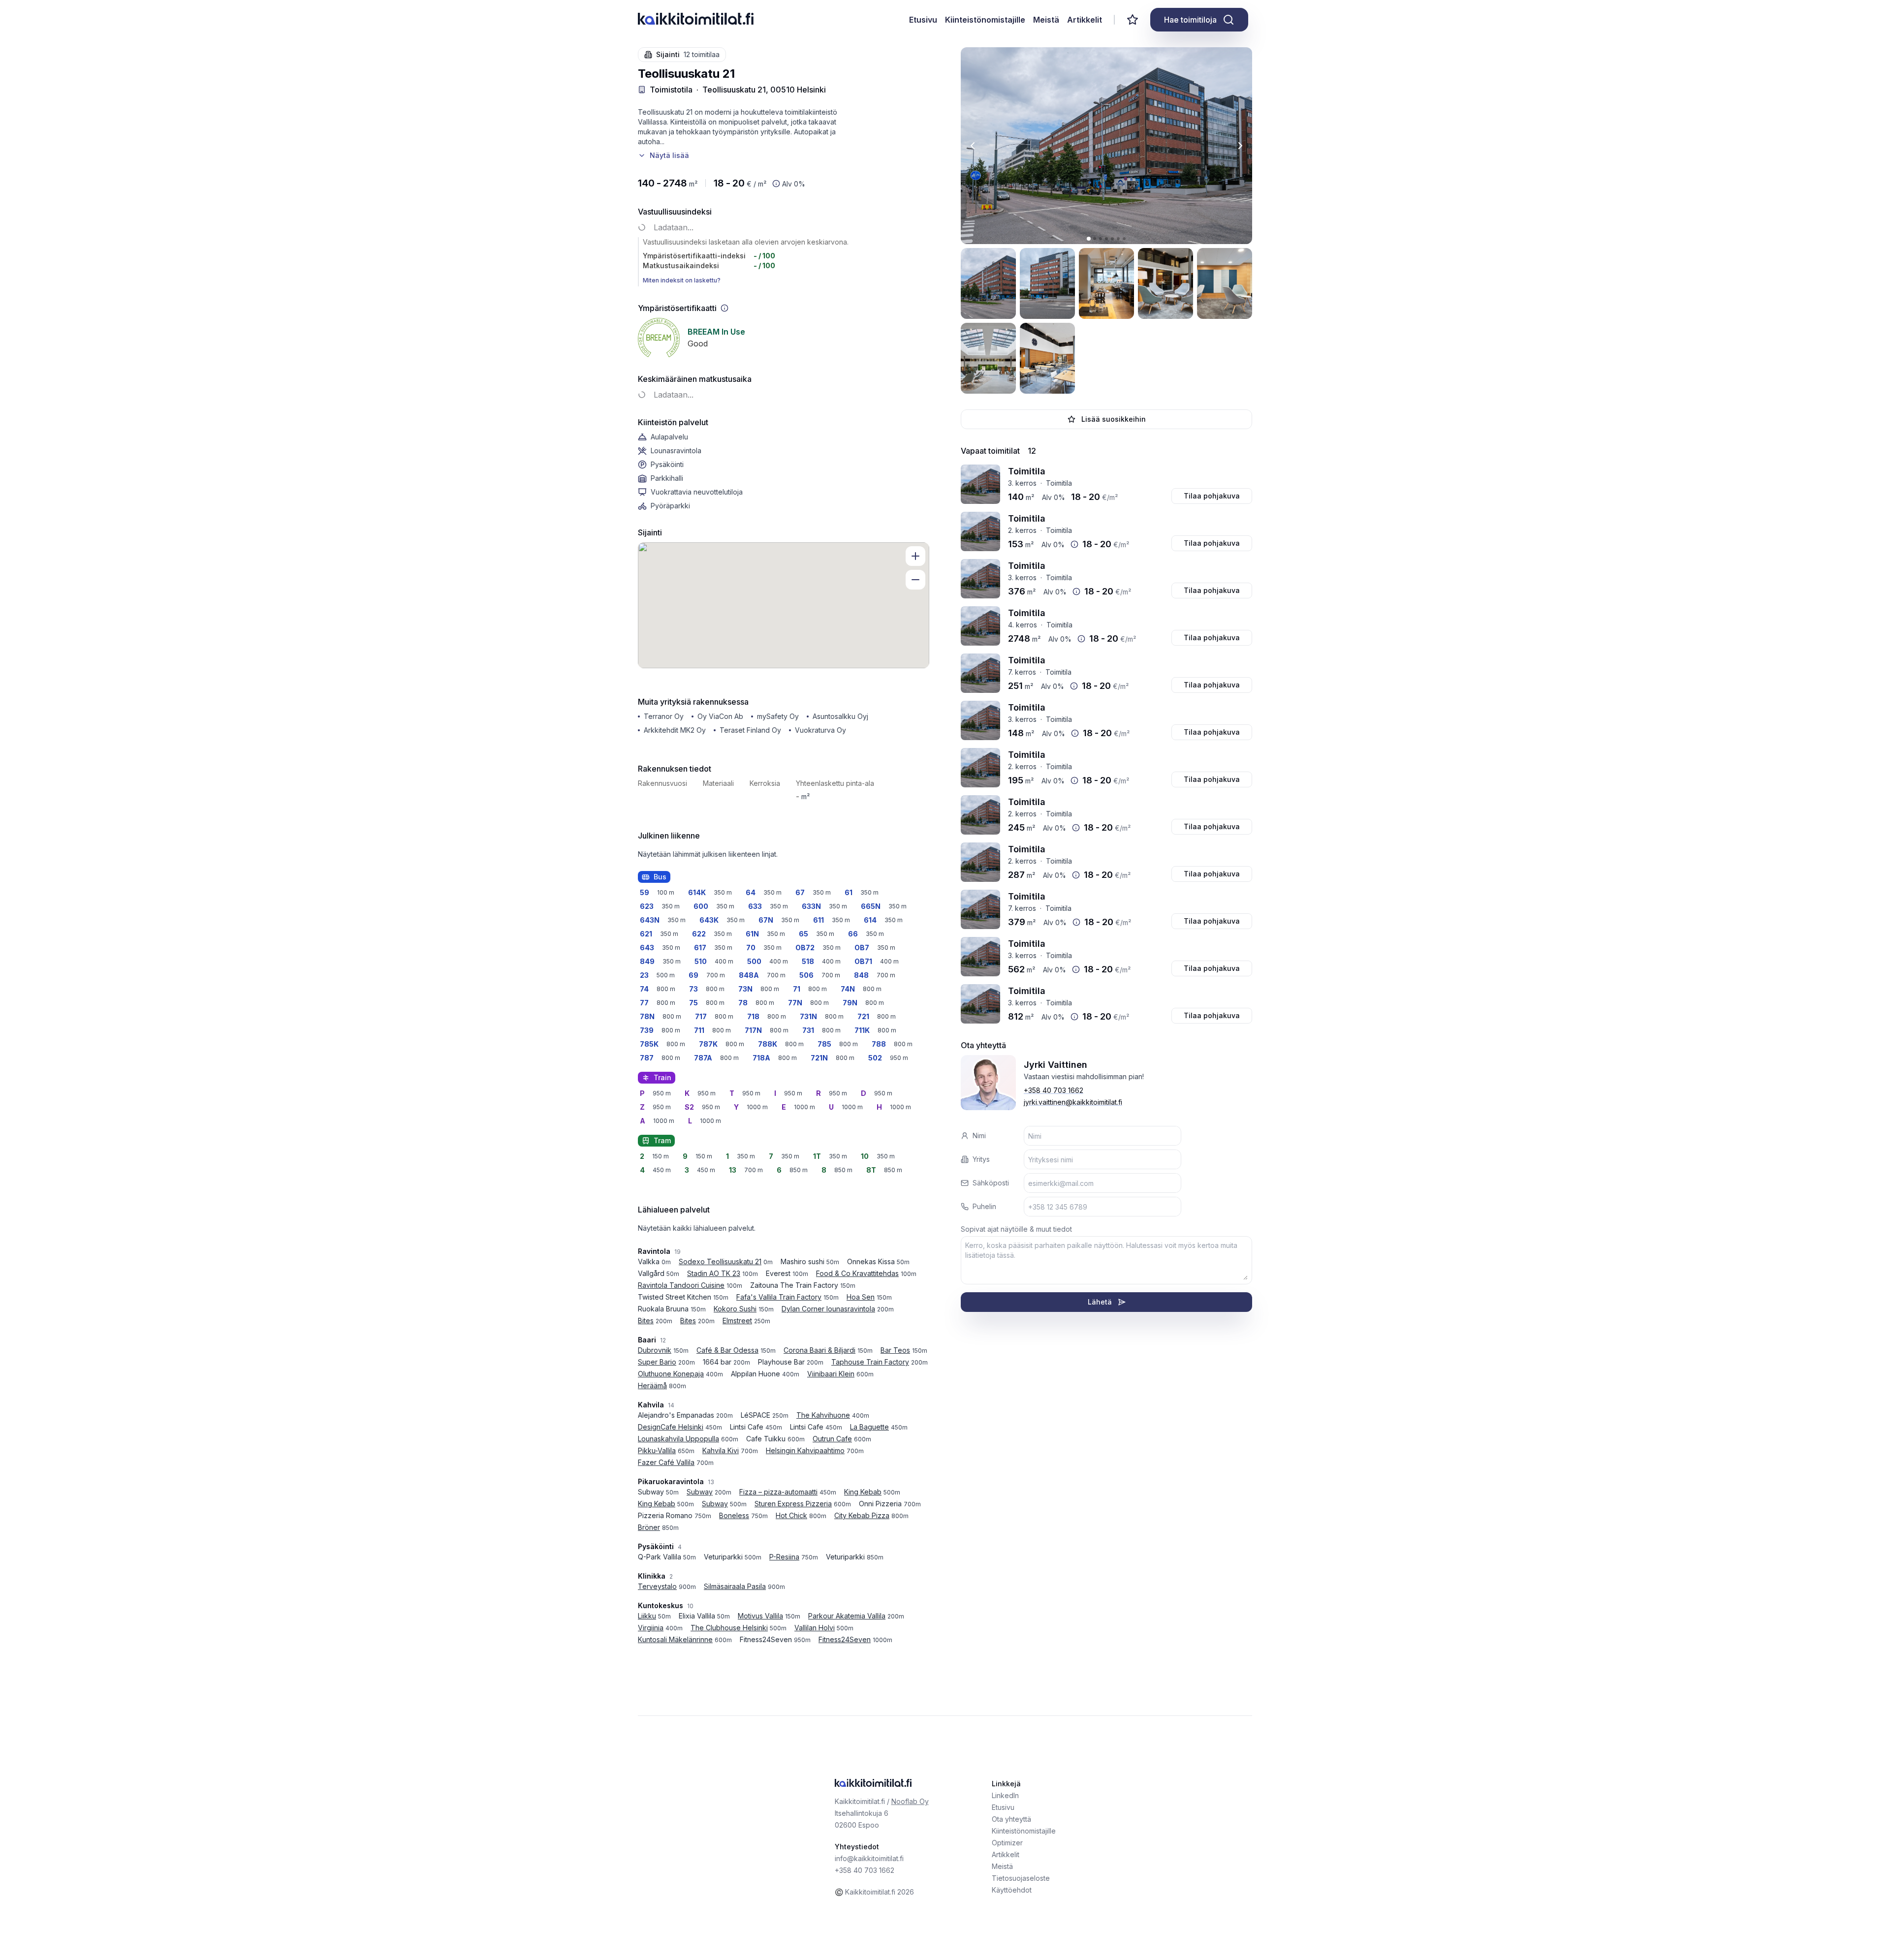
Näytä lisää (669, 155)
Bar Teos (895, 1350)
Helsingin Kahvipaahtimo (805, 1450)
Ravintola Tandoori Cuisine (681, 1285)
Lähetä (1100, 1302)
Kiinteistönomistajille (985, 20)
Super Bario (657, 1362)
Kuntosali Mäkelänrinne (675, 1639)
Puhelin (984, 1206)
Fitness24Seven (845, 1639)
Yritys (981, 1159)
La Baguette (869, 1427)
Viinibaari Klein (831, 1374)
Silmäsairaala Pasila (735, 1586)
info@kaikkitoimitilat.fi (869, 1858)
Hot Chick (791, 1515)
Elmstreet (737, 1321)
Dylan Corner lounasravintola (828, 1309)
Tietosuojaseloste (1021, 1878)
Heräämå (652, 1385)
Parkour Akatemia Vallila (847, 1616)
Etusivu (923, 20)
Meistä (1046, 20)
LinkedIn (1005, 1795)
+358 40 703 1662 (1054, 1090)
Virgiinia (651, 1628)
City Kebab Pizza (862, 1515)
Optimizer (1007, 1843)
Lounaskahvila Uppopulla (678, 1439)
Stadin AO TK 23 (714, 1273)
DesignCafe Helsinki (671, 1427)
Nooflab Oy (910, 1801)
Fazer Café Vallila (666, 1462)
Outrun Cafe (832, 1439)
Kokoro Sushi (735, 1309)
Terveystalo (657, 1586)
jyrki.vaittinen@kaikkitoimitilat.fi (1073, 1102)
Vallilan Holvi (815, 1628)
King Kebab (863, 1492)
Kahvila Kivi (721, 1450)
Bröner (649, 1527)
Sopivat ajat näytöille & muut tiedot (1016, 1229)
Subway (700, 1492)
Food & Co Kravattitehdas (857, 1273)
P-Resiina (784, 1557)
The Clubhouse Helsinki (729, 1628)
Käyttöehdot (1012, 1890)
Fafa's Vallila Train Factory (779, 1297)
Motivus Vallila (760, 1616)
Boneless (734, 1515)
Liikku (647, 1616)
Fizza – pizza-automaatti (778, 1492)
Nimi (979, 1136)
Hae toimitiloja (1190, 20)
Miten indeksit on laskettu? (682, 280)
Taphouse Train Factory (870, 1362)
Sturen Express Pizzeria (793, 1504)
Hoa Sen (861, 1297)
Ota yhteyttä (1011, 1819)
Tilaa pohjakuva (1212, 496)
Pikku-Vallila (657, 1450)
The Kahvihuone (823, 1415)
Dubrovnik (655, 1350)
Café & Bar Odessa (727, 1350)
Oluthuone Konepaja (671, 1374)
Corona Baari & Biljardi (819, 1350)
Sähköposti (991, 1183)
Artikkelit (1085, 20)
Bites (646, 1321)
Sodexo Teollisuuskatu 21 (720, 1261)
